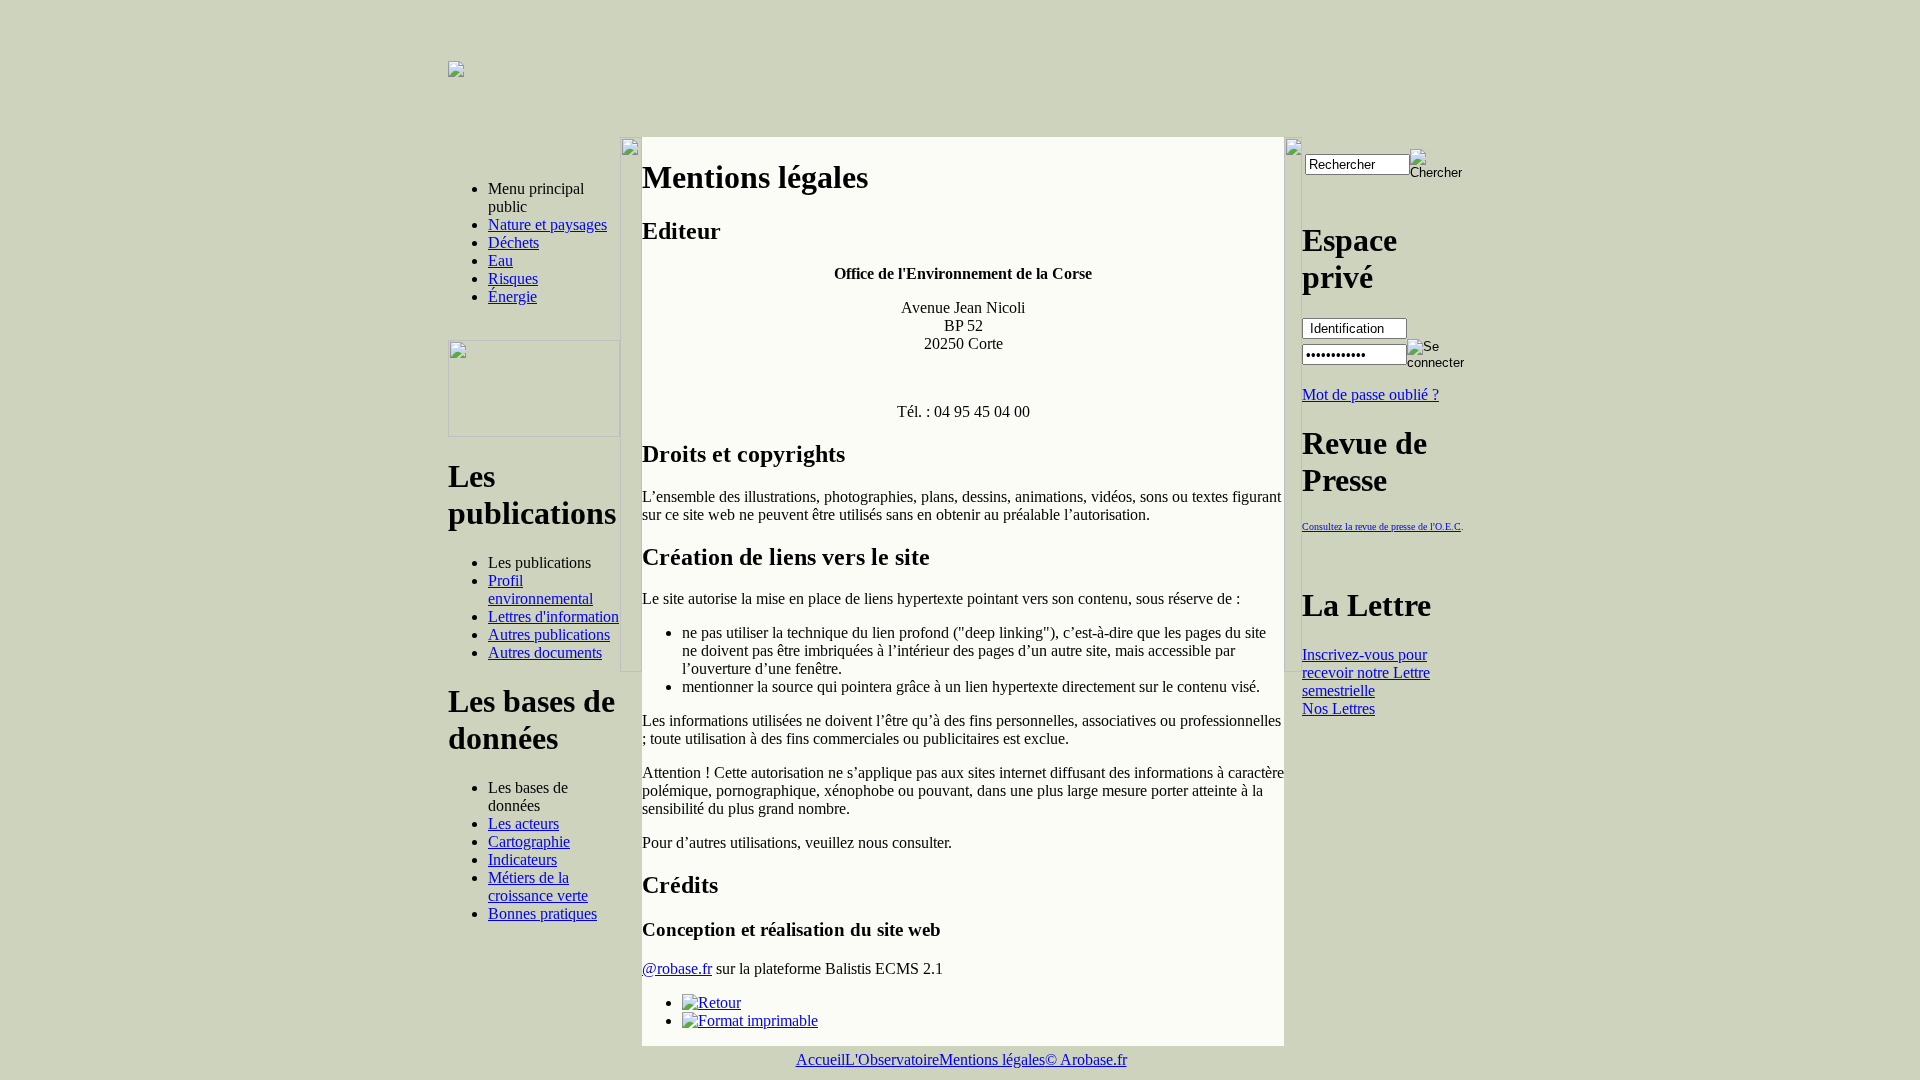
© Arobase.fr (1086, 1059)
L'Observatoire (892, 1059)
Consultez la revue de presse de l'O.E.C (1381, 526)
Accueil (820, 1059)
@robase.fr (677, 968)
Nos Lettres (1338, 708)
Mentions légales (992, 1059)
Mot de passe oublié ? (1370, 394)
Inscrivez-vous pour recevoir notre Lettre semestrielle (1366, 672)
